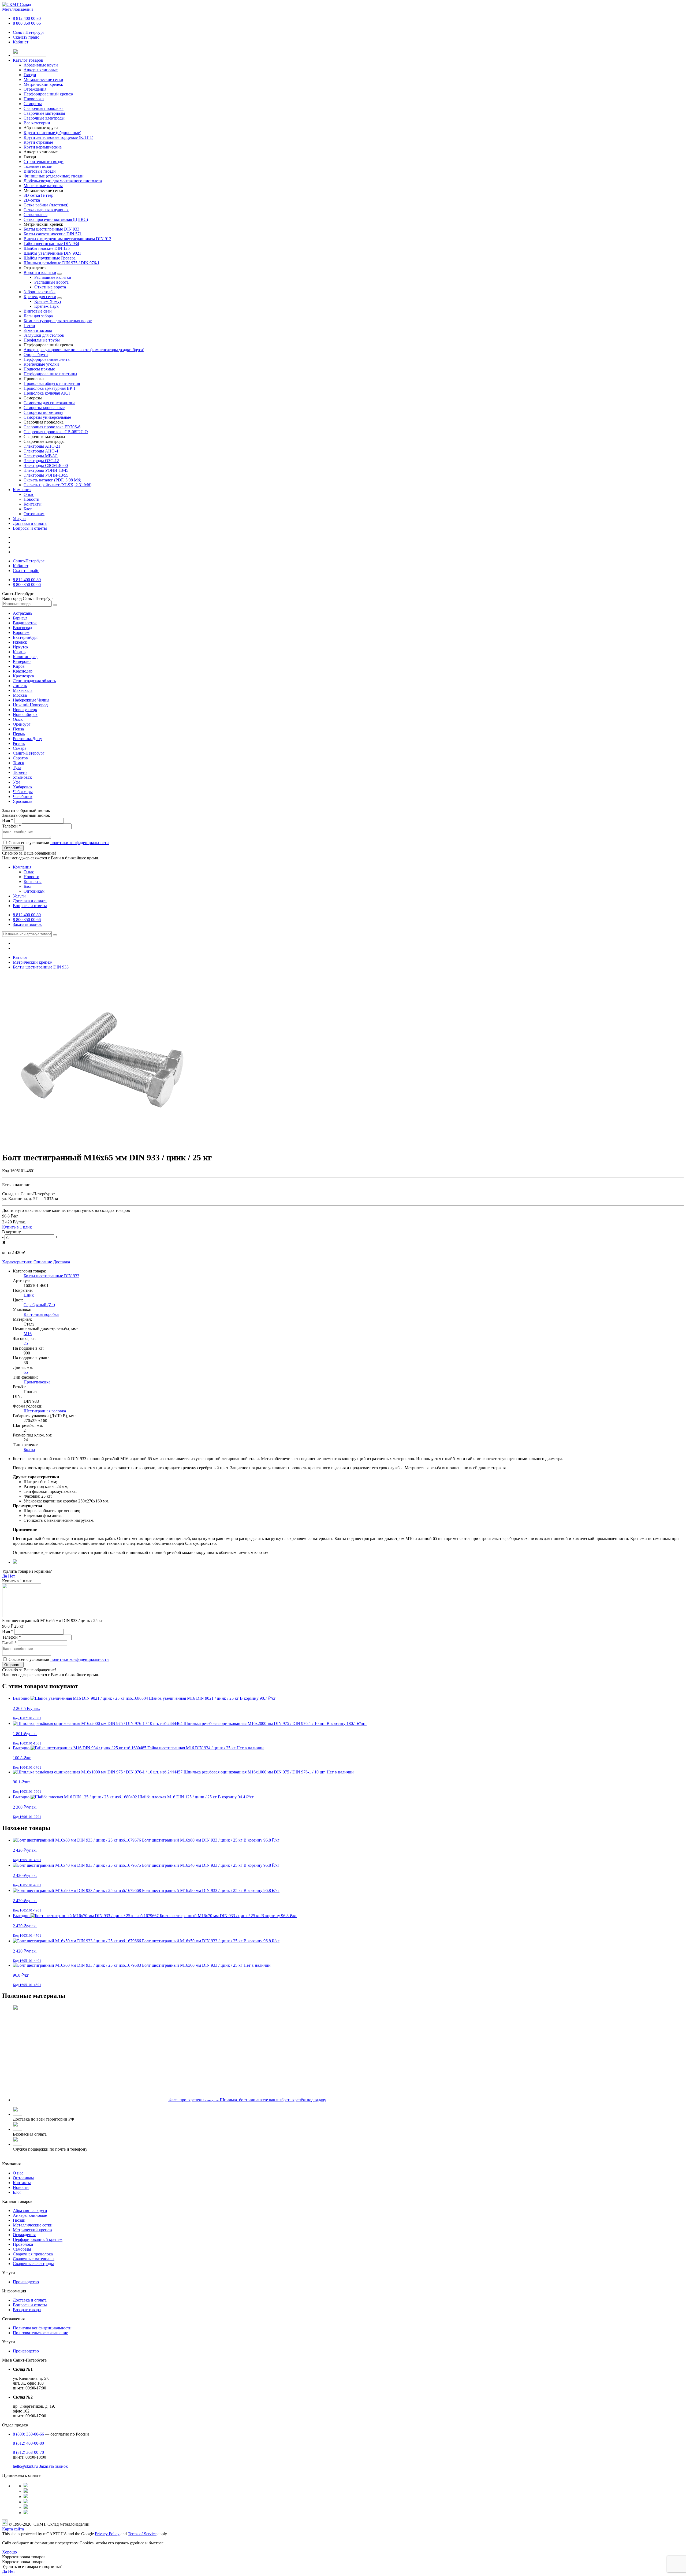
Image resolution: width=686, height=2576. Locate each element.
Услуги (19, 519)
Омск (18, 719)
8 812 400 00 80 (27, 18)
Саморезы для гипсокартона (49, 403)
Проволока (23, 2244)
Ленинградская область (34, 681)
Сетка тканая (36, 215)
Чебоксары (23, 792)
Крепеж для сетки (40, 297)
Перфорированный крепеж (38, 2239)
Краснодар (23, 671)
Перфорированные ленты (47, 359)
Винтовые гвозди (40, 171)
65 (26, 1372)
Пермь (19, 734)
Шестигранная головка (45, 1411)
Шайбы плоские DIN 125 (47, 248)
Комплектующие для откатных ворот (58, 321)
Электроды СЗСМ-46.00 (46, 465)
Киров (19, 666)
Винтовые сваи (38, 311)
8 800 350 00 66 (27, 23)
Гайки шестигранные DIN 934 (51, 244)
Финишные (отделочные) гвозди (54, 176)
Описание (43, 1262)
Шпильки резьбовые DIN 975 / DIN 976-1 (61, 263)
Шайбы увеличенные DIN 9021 (52, 253)
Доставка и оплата (30, 523)
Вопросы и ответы (30, 528)
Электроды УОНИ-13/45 (46, 470)
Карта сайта (13, 2529)
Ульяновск (22, 777)
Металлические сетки (33, 2225)
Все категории (37, 123)
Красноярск (24, 676)
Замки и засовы (38, 330)
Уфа (17, 782)
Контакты (33, 504)
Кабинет (21, 42)
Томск (18, 763)
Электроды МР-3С (41, 456)
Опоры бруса (36, 355)
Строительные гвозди (44, 162)
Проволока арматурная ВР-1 (50, 388)
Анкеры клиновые (30, 2215)
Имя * (8, 820)
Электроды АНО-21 (42, 446)
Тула (17, 768)
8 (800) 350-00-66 (28, 2434)
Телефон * (12, 826)
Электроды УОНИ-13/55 (46, 475)
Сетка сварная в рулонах (46, 210)
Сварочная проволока (33, 2254)
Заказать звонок (27, 924)
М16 (28, 1334)
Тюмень (20, 772)
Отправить (13, 848)
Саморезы (22, 2249)
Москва (20, 695)
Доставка (61, 1262)
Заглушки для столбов (44, 335)
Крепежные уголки (41, 364)
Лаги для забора (38, 316)
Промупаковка (37, 1382)
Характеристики (17, 1262)
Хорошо (10, 2552)
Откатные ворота (50, 287)
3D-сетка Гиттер (38, 195)
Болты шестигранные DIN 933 (51, 229)
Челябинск (23, 797)
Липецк (20, 686)
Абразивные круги (30, 2211)
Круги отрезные (38, 142)
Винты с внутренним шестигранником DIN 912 (67, 239)
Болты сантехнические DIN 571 (53, 234)
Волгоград (23, 628)
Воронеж (21, 632)
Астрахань (23, 613)
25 (26, 1343)
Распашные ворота (51, 282)
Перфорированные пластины (50, 374)
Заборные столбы (40, 292)
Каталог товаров (28, 60)
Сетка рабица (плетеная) (46, 205)
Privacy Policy (107, 2534)
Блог (28, 509)
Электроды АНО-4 (41, 451)
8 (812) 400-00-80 (28, 2443)
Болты (29, 1450)
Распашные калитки (53, 277)
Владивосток (25, 623)
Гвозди (19, 2220)
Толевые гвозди (38, 166)
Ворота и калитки (40, 272)
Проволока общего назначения (52, 383)
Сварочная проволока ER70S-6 (52, 427)
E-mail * (9, 1643)
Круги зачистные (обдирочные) (52, 133)
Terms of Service (142, 2534)
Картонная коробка (41, 1314)
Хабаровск (23, 787)
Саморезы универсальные (47, 417)
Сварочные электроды (33, 2264)
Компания (22, 490)
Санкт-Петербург (29, 32)
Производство (26, 2282)
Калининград (25, 657)
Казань (19, 652)
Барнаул (20, 618)
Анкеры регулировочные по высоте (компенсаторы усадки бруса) (84, 350)
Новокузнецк (25, 710)
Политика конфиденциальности (42, 2328)
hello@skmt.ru (25, 2466)
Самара (20, 748)
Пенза (18, 729)
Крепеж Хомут (48, 301)
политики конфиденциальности (80, 843)
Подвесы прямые (39, 369)
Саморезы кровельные (44, 408)
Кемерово (22, 661)
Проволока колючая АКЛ (47, 393)
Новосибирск (25, 714)
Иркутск (21, 647)
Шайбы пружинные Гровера (50, 258)
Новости (31, 499)
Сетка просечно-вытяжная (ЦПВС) (56, 219)
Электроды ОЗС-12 (41, 461)
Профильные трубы (42, 340)
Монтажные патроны (43, 186)
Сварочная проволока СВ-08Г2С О (56, 432)
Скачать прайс (26, 37)
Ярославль (23, 801)
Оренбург (22, 724)
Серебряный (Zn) (39, 1305)
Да (5, 1576)
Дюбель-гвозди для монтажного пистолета (63, 181)
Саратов (20, 758)
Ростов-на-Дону (27, 739)
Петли (29, 326)
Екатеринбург (26, 637)
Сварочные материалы (34, 2259)
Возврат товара (27, 2310)
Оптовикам (34, 514)
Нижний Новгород (30, 705)
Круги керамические (43, 147)
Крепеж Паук (46, 306)
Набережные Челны (31, 700)
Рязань (19, 743)
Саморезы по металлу (43, 412)
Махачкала (23, 690)
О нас (29, 494)
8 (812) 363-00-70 (28, 2452)
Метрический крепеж (33, 2230)
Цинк (29, 1295)
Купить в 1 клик (17, 1227)
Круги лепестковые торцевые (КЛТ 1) (58, 137)
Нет (12, 1576)
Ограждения (24, 2235)
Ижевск (20, 642)
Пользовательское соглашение (40, 2333)
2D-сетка (32, 200)
